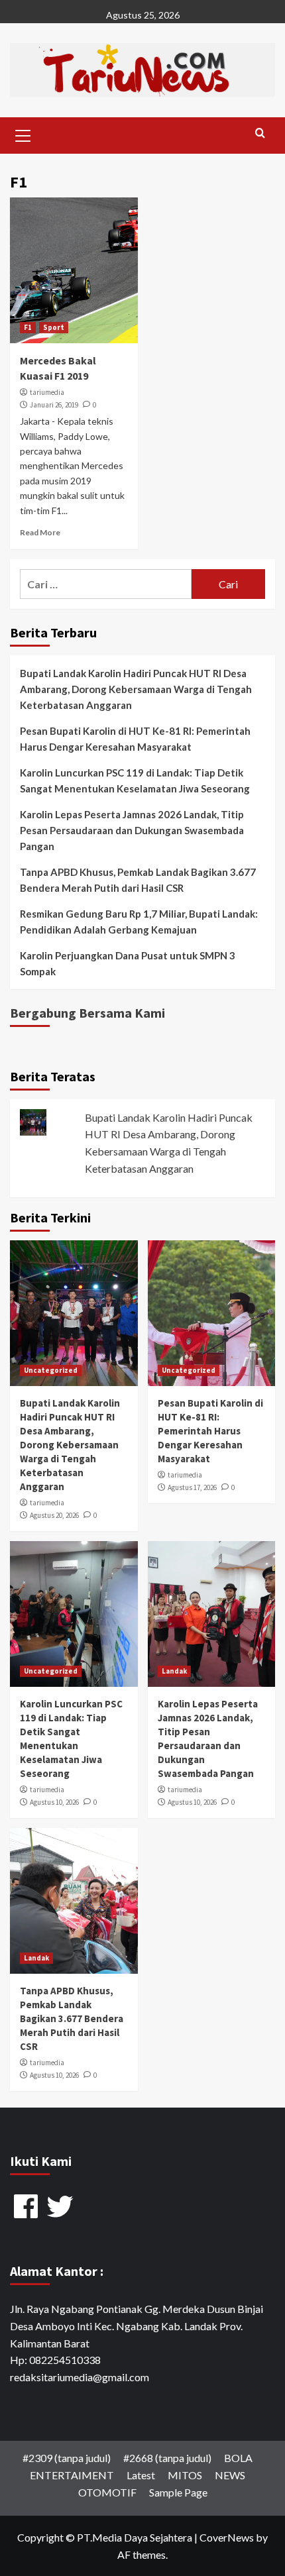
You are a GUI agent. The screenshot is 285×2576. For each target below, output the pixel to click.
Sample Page (178, 2492)
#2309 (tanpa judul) (67, 2458)
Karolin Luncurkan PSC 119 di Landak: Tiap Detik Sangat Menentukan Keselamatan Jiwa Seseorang (135, 780)
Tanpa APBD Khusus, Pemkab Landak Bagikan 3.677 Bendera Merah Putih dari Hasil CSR (138, 880)
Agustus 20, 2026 (54, 1515)
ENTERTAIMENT (72, 2475)
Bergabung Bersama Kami (87, 1013)
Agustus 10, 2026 (54, 1802)
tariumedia (47, 392)
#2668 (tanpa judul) (167, 2458)
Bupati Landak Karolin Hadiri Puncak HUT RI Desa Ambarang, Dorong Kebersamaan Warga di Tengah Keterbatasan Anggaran (136, 689)
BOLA (238, 2458)
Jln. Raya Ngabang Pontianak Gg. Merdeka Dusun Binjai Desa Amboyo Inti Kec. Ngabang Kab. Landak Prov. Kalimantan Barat (137, 2326)
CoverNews (227, 2537)
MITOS (185, 2475)
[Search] (260, 134)
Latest (141, 2475)
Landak (174, 1671)
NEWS (230, 2475)
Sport (54, 327)
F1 (28, 327)
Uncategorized (51, 1370)
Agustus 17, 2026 (192, 1487)
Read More (40, 532)
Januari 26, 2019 (54, 405)
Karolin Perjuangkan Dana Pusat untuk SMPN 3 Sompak (128, 963)
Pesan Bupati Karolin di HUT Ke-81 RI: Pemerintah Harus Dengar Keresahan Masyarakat (135, 739)
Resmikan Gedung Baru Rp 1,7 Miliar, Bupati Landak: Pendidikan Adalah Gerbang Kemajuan (139, 922)
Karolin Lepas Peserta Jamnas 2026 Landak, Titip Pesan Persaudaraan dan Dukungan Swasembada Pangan (132, 830)
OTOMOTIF (107, 2492)
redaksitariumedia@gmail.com (80, 2377)
